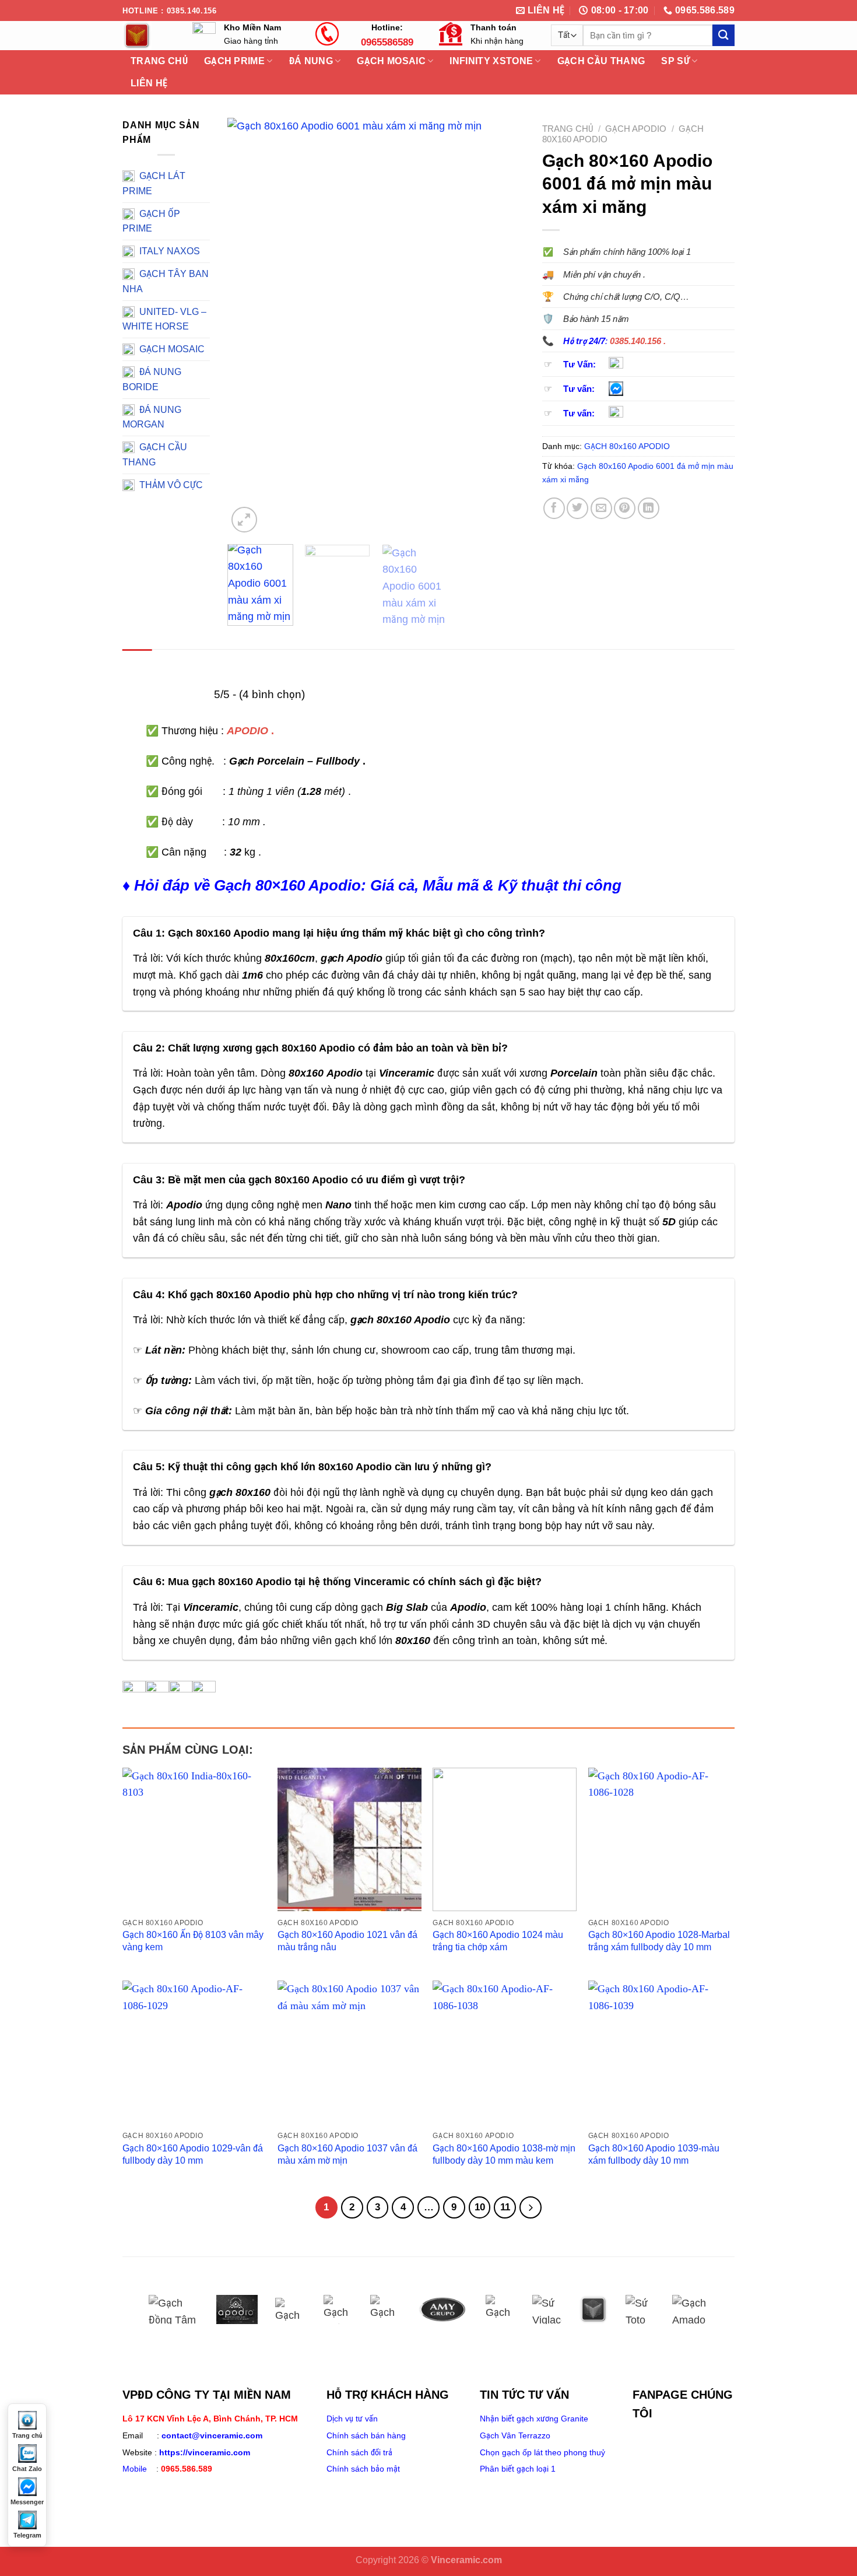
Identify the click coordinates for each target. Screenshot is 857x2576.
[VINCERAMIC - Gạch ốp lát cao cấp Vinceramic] (149, 36)
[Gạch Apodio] (237, 2309)
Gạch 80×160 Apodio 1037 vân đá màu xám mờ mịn (347, 2154)
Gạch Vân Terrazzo (515, 2435)
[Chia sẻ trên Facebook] (554, 508)
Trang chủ (568, 129)
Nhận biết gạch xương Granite (534, 2419)
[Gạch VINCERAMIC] (593, 2309)
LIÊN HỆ (149, 83)
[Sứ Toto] (640, 2309)
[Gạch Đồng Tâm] (174, 2309)
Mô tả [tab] (137, 662)
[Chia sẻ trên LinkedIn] (649, 508)
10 (480, 2207)
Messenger (27, 2502)
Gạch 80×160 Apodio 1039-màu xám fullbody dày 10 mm (654, 2154)
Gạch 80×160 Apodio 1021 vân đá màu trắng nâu (347, 1941)
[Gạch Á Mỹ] (442, 2309)
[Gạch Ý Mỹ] (290, 2309)
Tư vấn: (579, 389)
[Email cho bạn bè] (601, 508)
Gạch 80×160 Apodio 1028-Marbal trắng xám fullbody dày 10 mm (659, 1941)
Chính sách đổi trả (359, 2452)
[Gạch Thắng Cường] (338, 2309)
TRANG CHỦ (159, 61)
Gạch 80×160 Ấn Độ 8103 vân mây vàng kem (193, 1941)
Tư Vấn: (579, 365)
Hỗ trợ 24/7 (584, 341)
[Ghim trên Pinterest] (625, 508)
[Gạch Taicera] (500, 2309)
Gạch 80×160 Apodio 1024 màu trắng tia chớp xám (498, 1941)
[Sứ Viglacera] (547, 2309)
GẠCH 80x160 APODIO (627, 446)
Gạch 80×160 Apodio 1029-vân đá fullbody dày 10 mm (193, 2154)
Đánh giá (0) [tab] (191, 662)
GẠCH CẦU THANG (601, 61)
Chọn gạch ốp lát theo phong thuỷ (542, 2452)
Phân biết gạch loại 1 (518, 2469)
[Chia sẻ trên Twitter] (577, 508)
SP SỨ (675, 61)
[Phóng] (244, 519)
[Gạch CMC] (385, 2309)
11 (505, 2207)
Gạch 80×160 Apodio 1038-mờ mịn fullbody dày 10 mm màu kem (504, 2154)
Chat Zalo (27, 2469)
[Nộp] (723, 35)
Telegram (27, 2535)
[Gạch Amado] (693, 2309)
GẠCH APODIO (636, 129)
